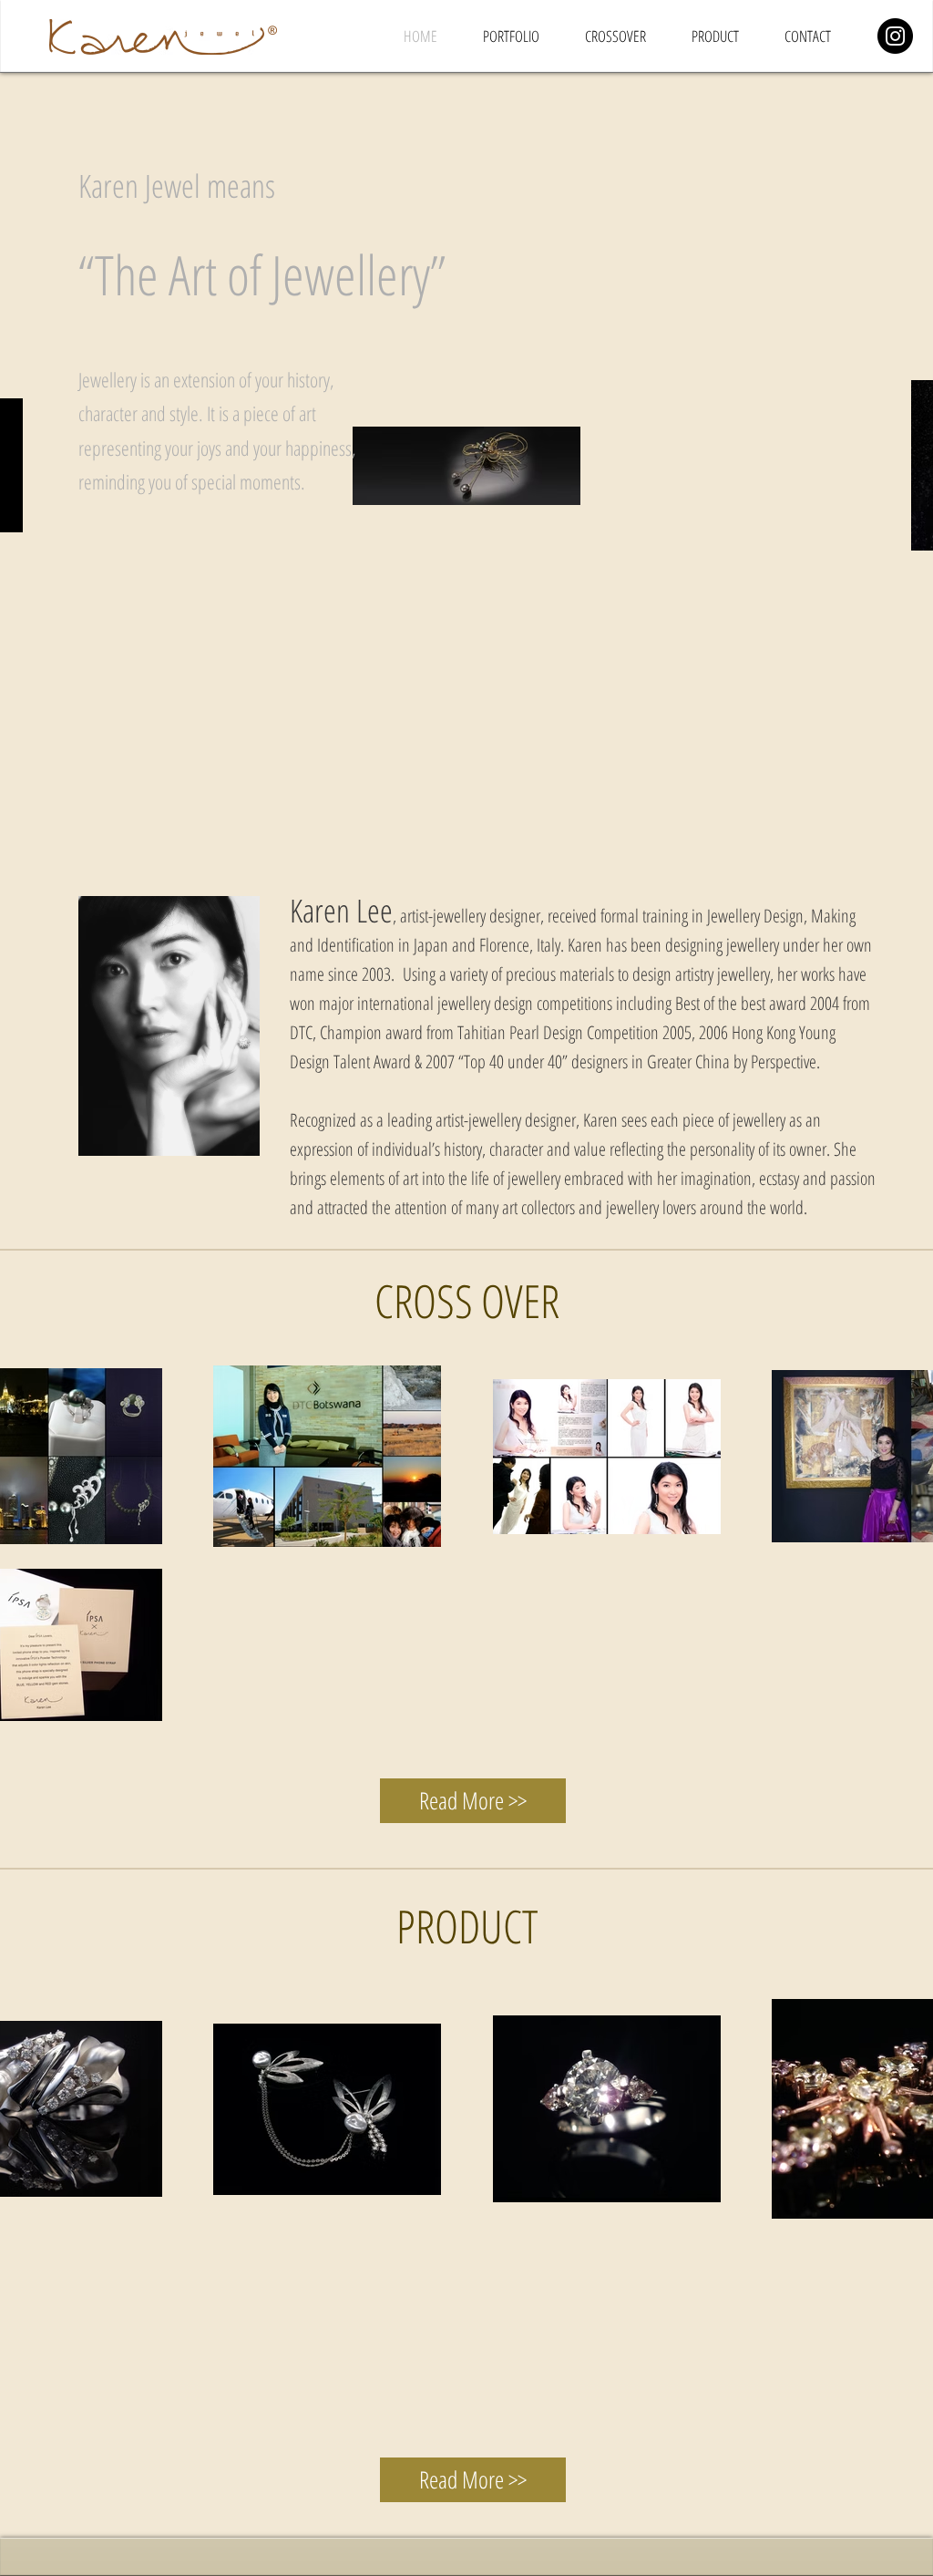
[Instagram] (895, 36)
